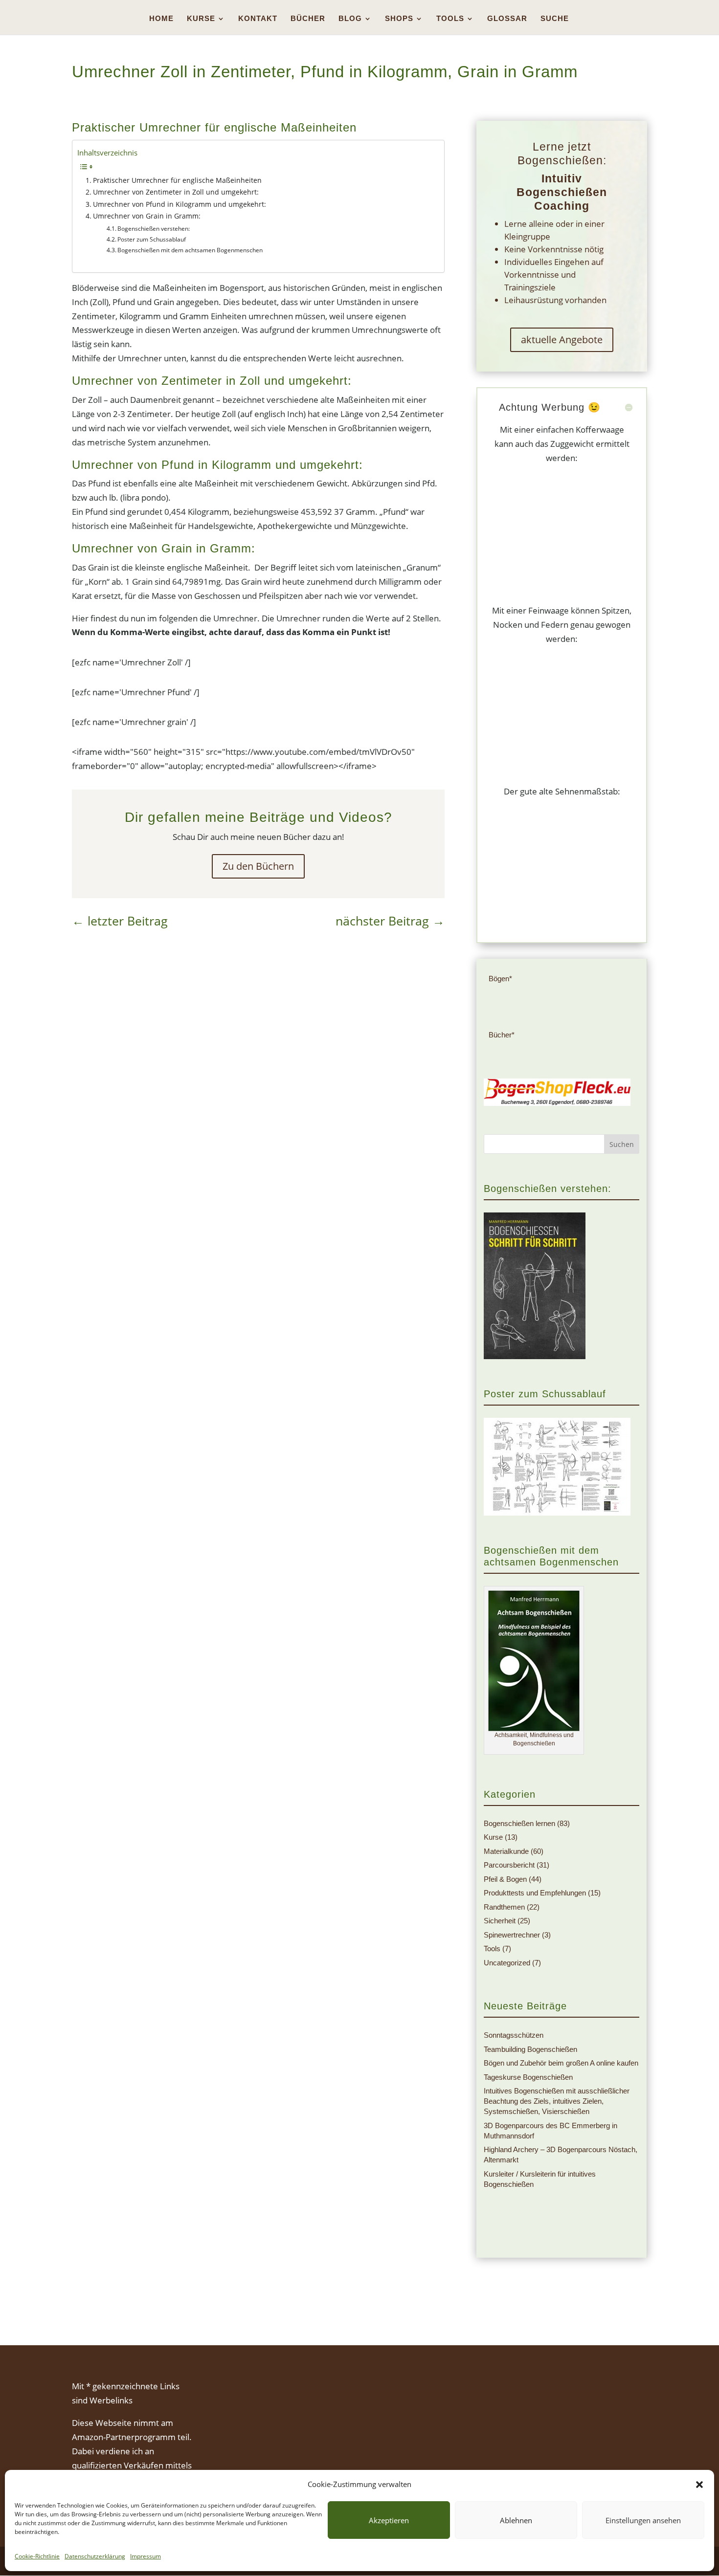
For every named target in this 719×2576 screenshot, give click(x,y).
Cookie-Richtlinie (37, 2556)
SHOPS (399, 19)
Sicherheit (500, 1921)
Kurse (493, 1837)
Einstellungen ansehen (643, 2520)
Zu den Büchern (258, 866)
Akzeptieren (389, 2520)
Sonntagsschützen (514, 2035)
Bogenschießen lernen (519, 1823)
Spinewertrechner (512, 1935)
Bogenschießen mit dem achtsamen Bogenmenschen (190, 250)
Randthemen (504, 1907)
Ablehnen (516, 2520)
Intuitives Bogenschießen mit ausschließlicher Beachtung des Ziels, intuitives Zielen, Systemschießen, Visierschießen (557, 2101)
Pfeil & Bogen (505, 1879)
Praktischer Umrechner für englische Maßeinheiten (177, 180)
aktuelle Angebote (562, 340)
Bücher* (502, 1035)
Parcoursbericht (509, 1865)
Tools (492, 1949)
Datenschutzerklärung (95, 2556)
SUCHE (555, 19)
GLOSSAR (507, 19)
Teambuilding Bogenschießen (530, 2049)
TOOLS (450, 19)
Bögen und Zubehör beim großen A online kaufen (561, 2063)
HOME (161, 19)
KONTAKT (258, 19)
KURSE (201, 19)
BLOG (350, 19)
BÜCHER (308, 19)
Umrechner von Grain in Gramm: (147, 216)
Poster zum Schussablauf (152, 239)
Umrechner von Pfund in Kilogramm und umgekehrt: (180, 204)
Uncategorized (507, 1963)
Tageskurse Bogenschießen (528, 2077)
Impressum (146, 2556)
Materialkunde (506, 1851)
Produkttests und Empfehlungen (535, 1893)
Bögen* (500, 979)
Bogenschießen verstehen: (154, 229)
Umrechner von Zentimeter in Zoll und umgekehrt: (176, 192)
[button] (699, 2485)
